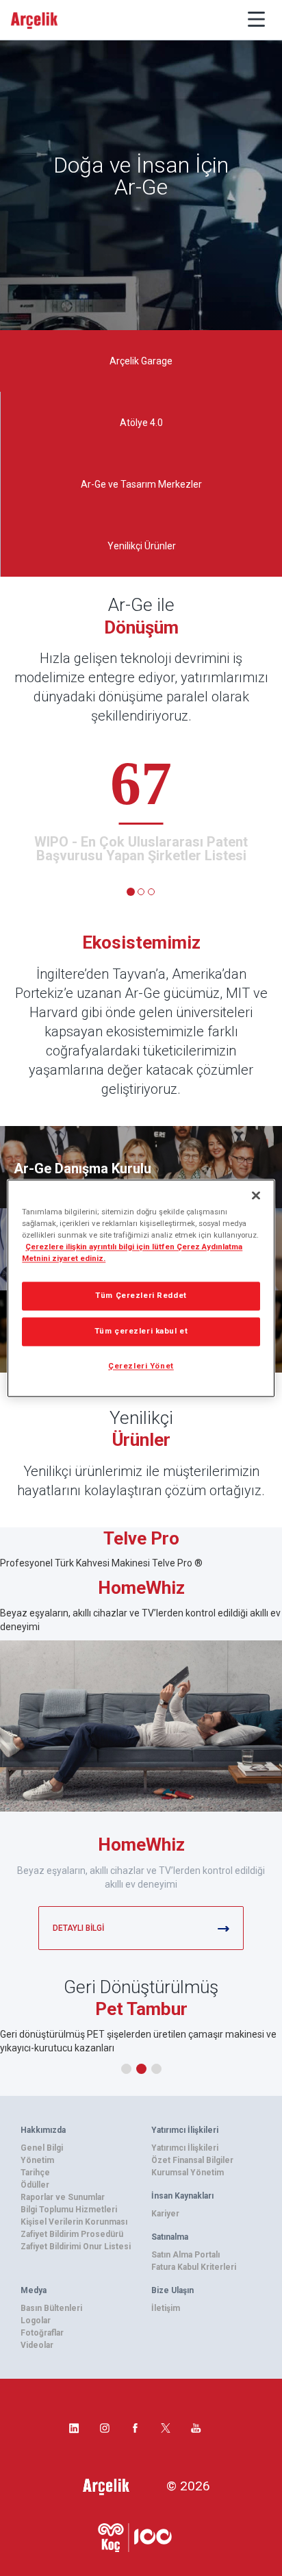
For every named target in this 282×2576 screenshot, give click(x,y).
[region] (141, 1288)
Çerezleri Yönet (141, 1366)
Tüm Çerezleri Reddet (141, 1295)
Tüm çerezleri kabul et (141, 1331)
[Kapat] (256, 1195)
